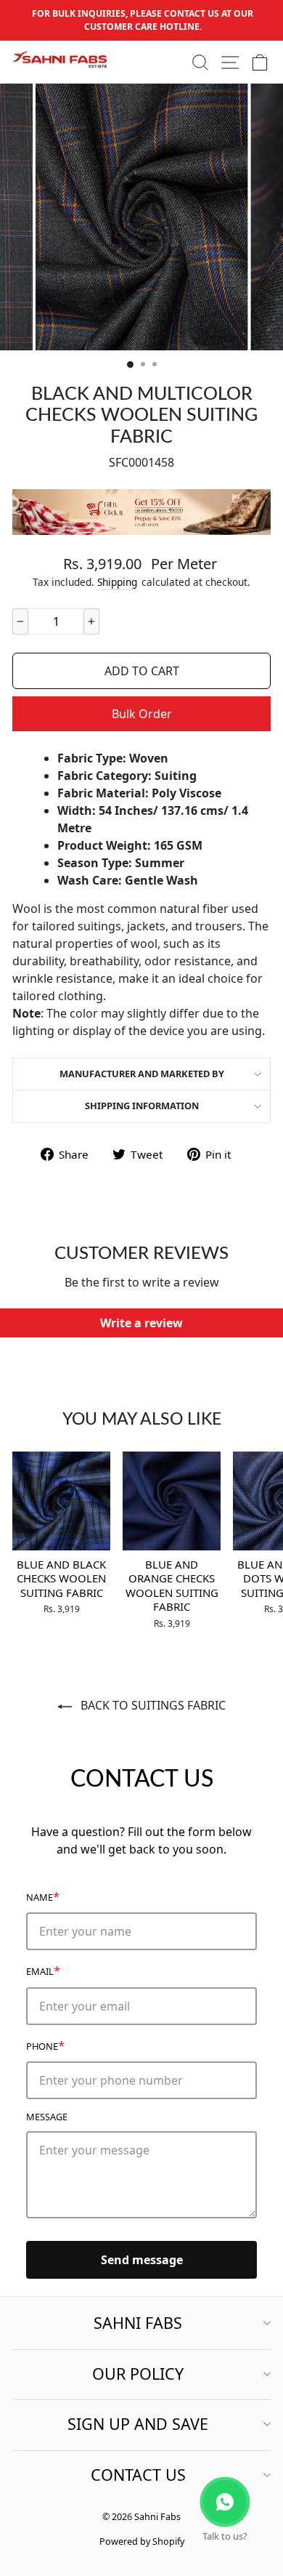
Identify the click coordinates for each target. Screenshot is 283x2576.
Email (43, 1970)
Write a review (141, 1323)
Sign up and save (138, 2424)
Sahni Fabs (138, 2323)
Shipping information (142, 1106)
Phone (45, 2045)
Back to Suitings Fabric (152, 1705)
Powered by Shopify (142, 2541)
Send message (142, 2260)
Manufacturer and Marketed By (142, 1074)
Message (47, 2117)
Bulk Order (142, 714)
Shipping (117, 582)
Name (43, 1896)
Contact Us (138, 2475)
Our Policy (138, 2374)
